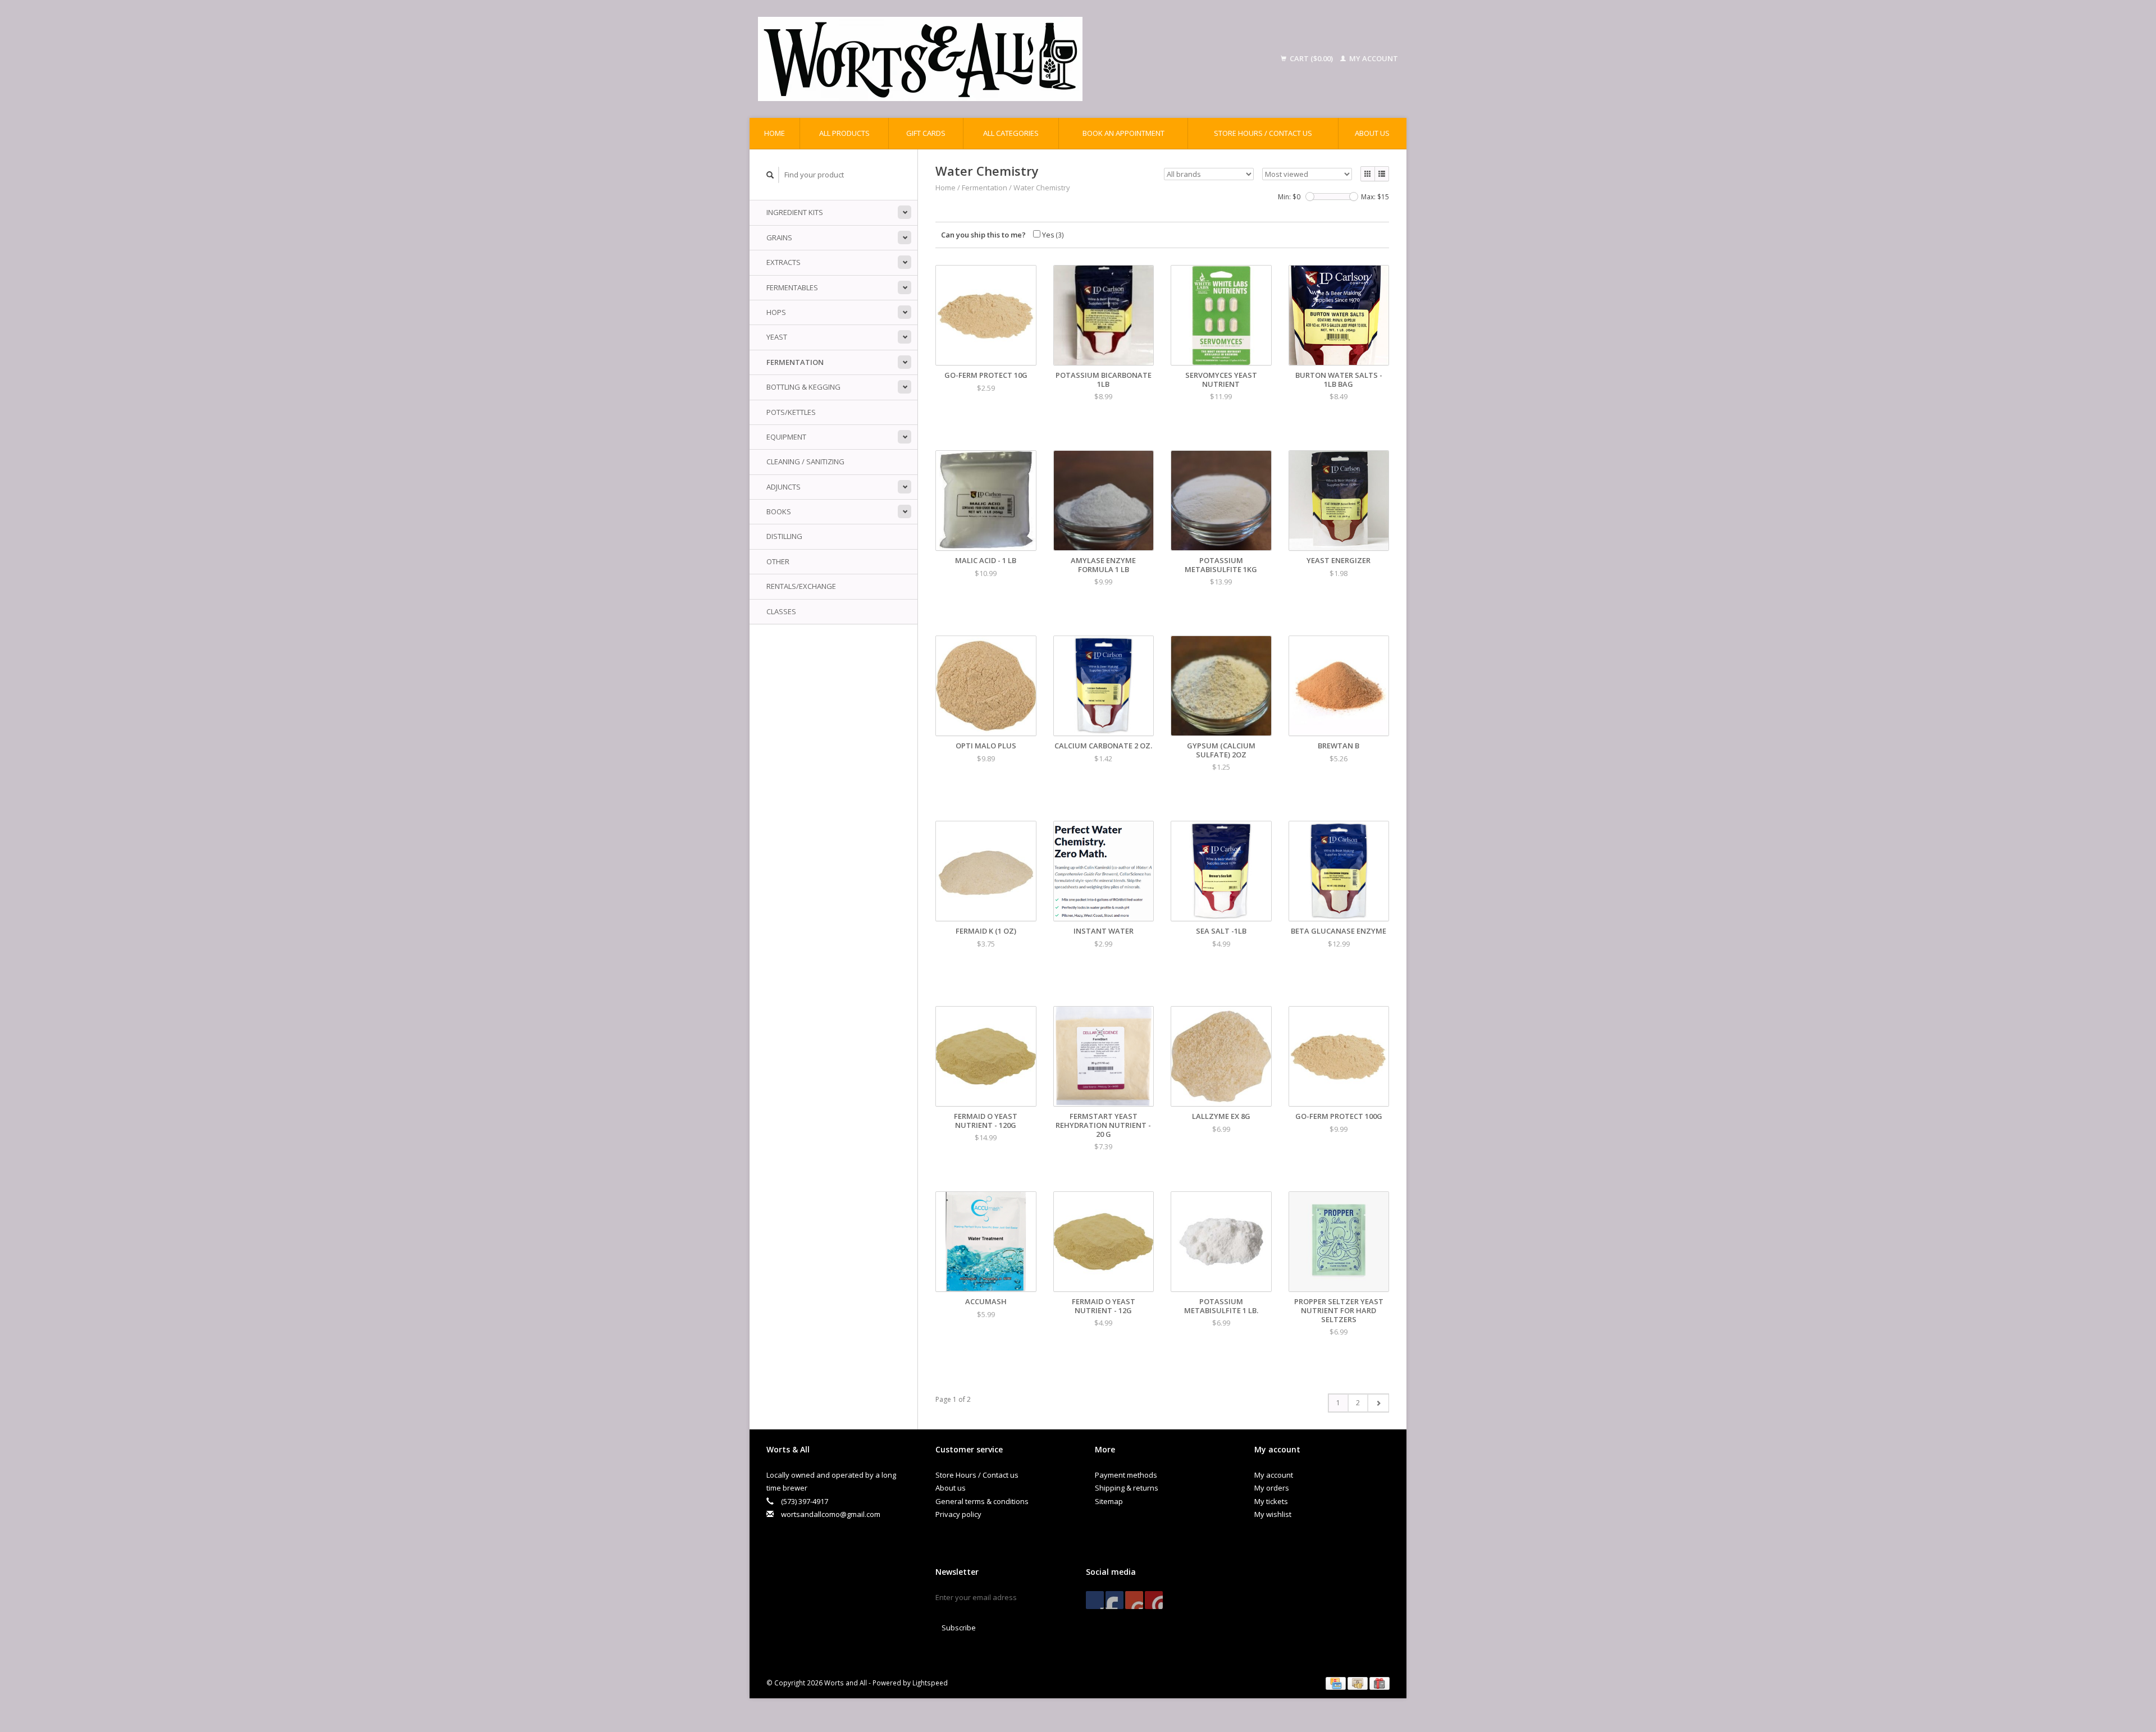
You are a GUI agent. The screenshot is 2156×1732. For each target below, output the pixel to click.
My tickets (1271, 1501)
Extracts (784, 262)
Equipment (786, 437)
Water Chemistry (1042, 188)
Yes (1052, 235)
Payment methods (1126, 1475)
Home (775, 133)
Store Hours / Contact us (1263, 133)
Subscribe (959, 1628)
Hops (776, 312)
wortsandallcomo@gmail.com (831, 1514)
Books (779, 511)
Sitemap (1109, 1501)
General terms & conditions (982, 1501)
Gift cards (926, 133)
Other (778, 561)
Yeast (777, 337)
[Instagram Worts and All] (1154, 1600)
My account (1373, 58)
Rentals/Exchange (801, 586)
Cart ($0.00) (1311, 58)
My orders (1272, 1488)
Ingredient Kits (795, 212)
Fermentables (792, 287)
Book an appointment (1123, 133)
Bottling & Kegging (803, 387)
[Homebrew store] (993, 59)
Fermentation (795, 362)
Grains (779, 237)
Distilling (784, 536)
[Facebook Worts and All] (1095, 1600)
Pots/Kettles (791, 412)
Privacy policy (958, 1514)
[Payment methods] (1337, 1683)
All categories (1011, 133)
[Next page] (1378, 1403)
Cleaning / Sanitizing (805, 461)
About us (1372, 133)
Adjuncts (784, 487)
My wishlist (1273, 1514)
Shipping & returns (1127, 1488)
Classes (781, 611)
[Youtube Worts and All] (1134, 1600)
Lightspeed (930, 1683)
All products (844, 133)
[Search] (770, 175)
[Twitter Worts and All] (1114, 1600)
